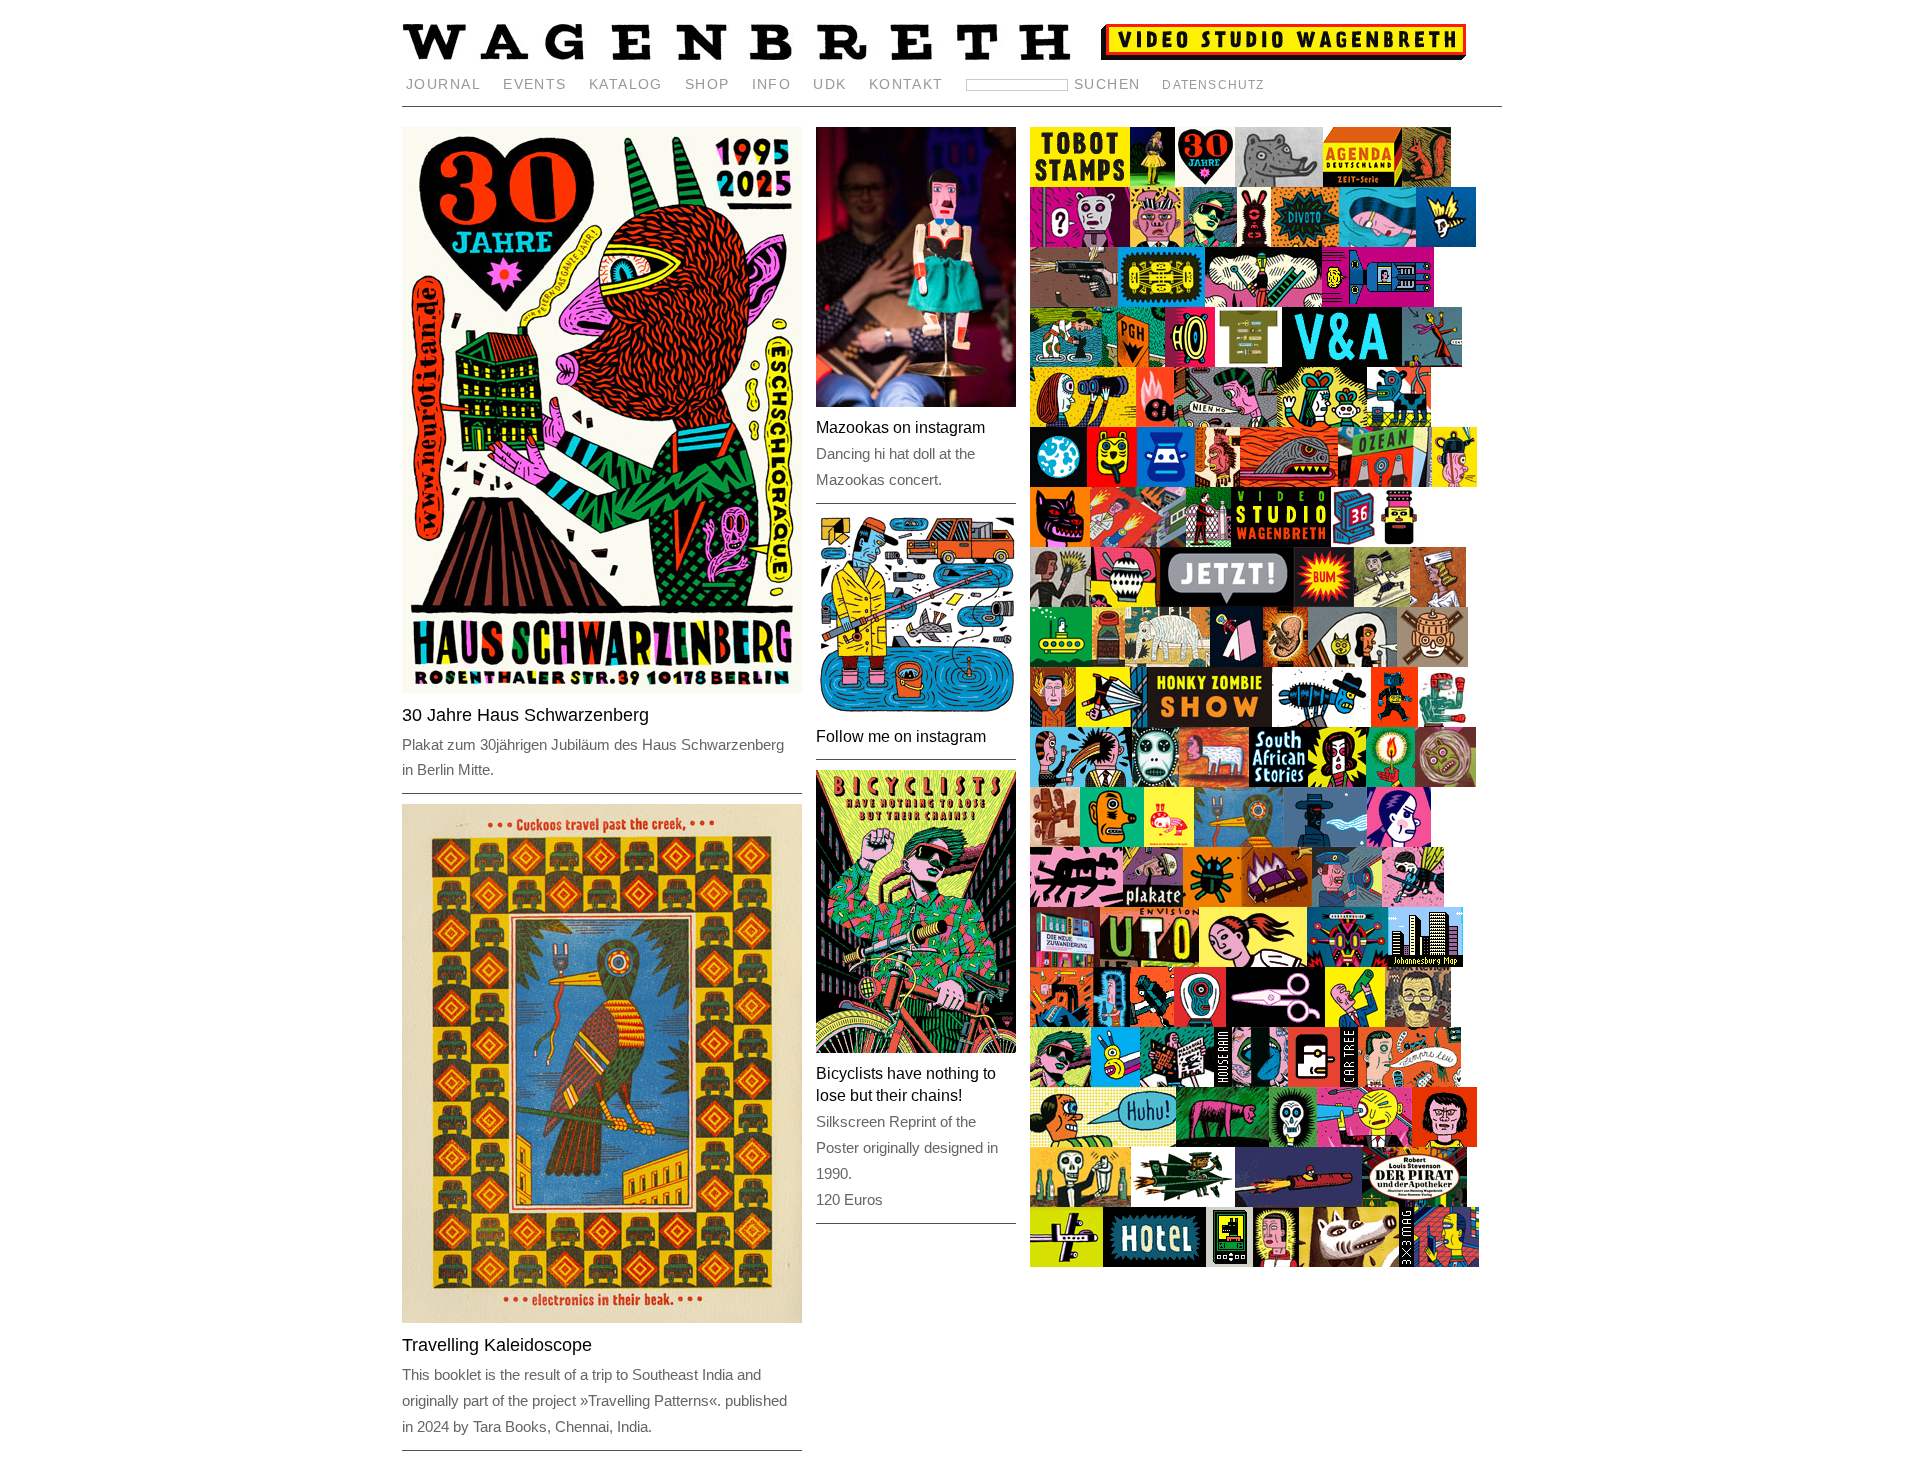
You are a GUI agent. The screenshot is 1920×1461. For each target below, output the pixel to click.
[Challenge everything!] (1208, 541)
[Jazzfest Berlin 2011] (1236, 661)
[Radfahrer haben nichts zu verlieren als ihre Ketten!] (1210, 241)
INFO (772, 84)
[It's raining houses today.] (1223, 1081)
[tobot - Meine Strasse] (1432, 661)
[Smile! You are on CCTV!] (1076, 901)
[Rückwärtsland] (1225, 421)
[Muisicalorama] (1305, 241)
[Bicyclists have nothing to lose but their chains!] (1060, 1081)
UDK (829, 84)
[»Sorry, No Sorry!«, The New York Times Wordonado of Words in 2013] (1081, 781)
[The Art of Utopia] (1149, 961)
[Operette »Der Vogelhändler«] (1152, 181)
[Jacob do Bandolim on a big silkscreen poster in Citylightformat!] (1409, 1081)
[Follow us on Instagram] (916, 411)
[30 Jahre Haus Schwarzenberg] (1205, 181)
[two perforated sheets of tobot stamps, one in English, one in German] (1080, 181)
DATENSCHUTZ (1213, 85)
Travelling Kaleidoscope (497, 1345)
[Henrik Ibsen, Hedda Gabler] (1074, 301)
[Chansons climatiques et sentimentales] (1413, 901)
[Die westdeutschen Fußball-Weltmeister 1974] (1444, 1141)
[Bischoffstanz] (1103, 1141)
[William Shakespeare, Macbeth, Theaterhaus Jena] (1285, 661)
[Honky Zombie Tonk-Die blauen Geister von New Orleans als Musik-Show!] (1210, 721)
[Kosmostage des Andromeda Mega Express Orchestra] (1115, 1081)
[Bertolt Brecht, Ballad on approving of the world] (1183, 1201)
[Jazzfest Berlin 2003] (1080, 1021)
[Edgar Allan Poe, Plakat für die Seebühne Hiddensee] (1293, 1141)
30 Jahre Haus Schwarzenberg (525, 715)
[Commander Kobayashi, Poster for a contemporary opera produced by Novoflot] (1276, 1261)
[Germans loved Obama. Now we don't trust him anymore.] (1321, 721)
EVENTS (535, 84)
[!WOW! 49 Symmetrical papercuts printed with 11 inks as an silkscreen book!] (1161, 301)
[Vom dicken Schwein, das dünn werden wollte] (1349, 1261)
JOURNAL (443, 84)
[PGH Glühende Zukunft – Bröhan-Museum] (1133, 361)
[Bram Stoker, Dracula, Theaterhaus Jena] (1446, 241)
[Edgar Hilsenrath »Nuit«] (1058, 481)
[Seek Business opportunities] (1263, 301)
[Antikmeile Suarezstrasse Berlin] (1125, 601)
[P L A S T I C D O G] (1229, 1261)
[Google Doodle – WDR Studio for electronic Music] (1399, 421)
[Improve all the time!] (1289, 481)
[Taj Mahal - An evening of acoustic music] (1325, 841)
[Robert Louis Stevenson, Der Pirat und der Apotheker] (1414, 1201)
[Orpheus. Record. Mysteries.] (1155, 781)
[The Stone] (1222, 1141)
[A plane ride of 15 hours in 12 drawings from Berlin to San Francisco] (1066, 1261)
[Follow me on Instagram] (916, 720)
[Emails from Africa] (1354, 541)
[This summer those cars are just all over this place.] (1349, 1081)
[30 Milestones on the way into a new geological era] (1152, 1021)
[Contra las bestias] (1212, 901)
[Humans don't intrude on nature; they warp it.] (1279, 181)
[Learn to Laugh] (1112, 721)
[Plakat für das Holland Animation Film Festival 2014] (1454, 481)
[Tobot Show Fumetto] (1324, 601)
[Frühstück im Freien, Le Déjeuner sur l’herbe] (1066, 361)
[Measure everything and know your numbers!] (1157, 241)
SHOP (707, 84)
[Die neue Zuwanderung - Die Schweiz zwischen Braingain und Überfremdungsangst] (1065, 961)
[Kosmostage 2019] (1347, 961)
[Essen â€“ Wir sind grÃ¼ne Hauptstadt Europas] (1061, 661)
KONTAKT (906, 84)
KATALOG (626, 84)
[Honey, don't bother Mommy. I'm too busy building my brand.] (1060, 601)
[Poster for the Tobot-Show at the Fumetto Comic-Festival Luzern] (1227, 601)
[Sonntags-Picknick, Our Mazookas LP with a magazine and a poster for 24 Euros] (1177, 1081)
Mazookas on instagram (900, 427)
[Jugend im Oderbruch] (1083, 421)
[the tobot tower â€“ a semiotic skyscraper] (1138, 541)
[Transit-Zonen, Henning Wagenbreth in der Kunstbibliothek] (1446, 1261)
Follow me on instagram (901, 736)
